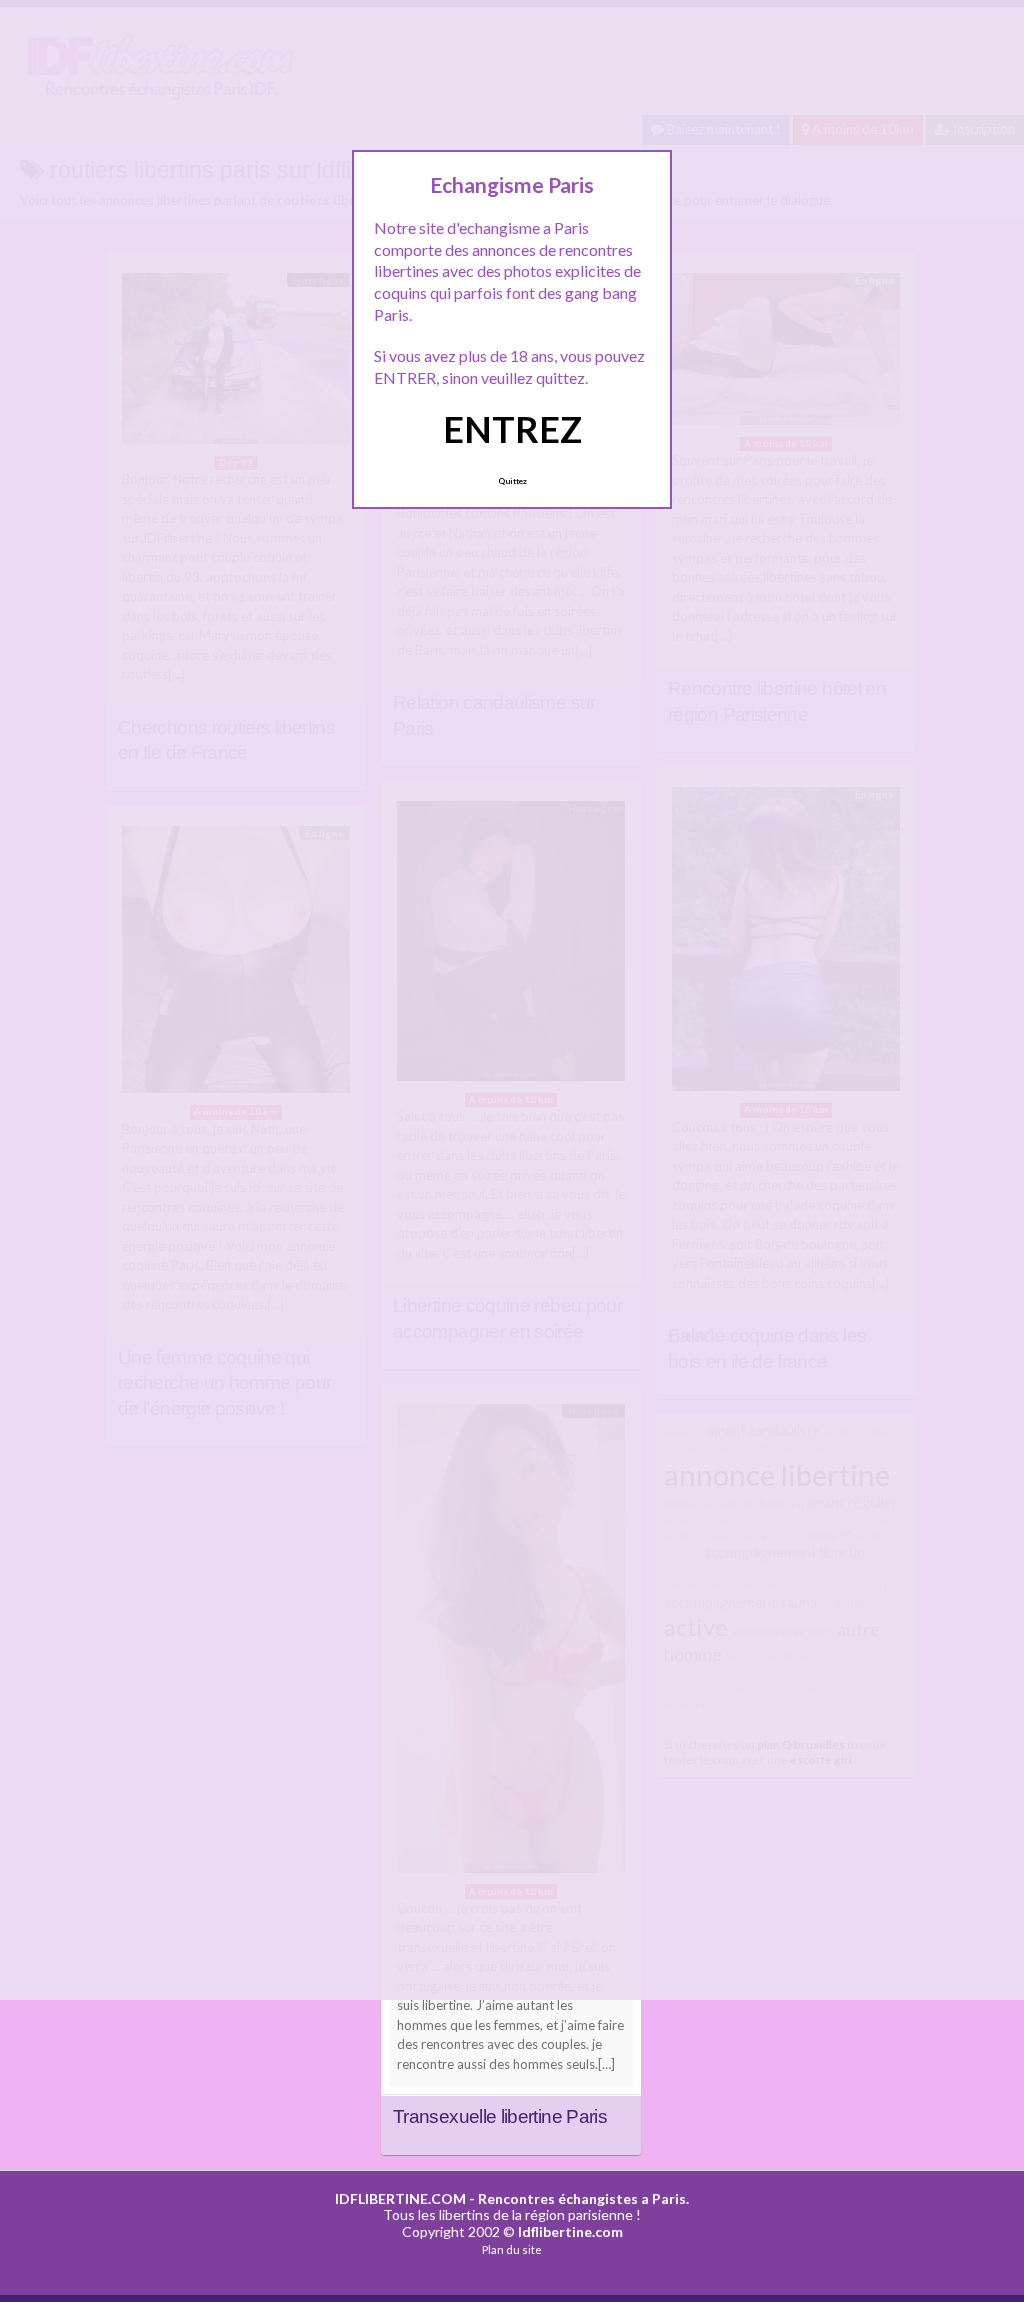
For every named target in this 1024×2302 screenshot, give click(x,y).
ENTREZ (512, 429)
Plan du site (512, 2249)
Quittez (512, 481)
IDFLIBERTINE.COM (400, 2198)
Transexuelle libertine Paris (500, 2116)
